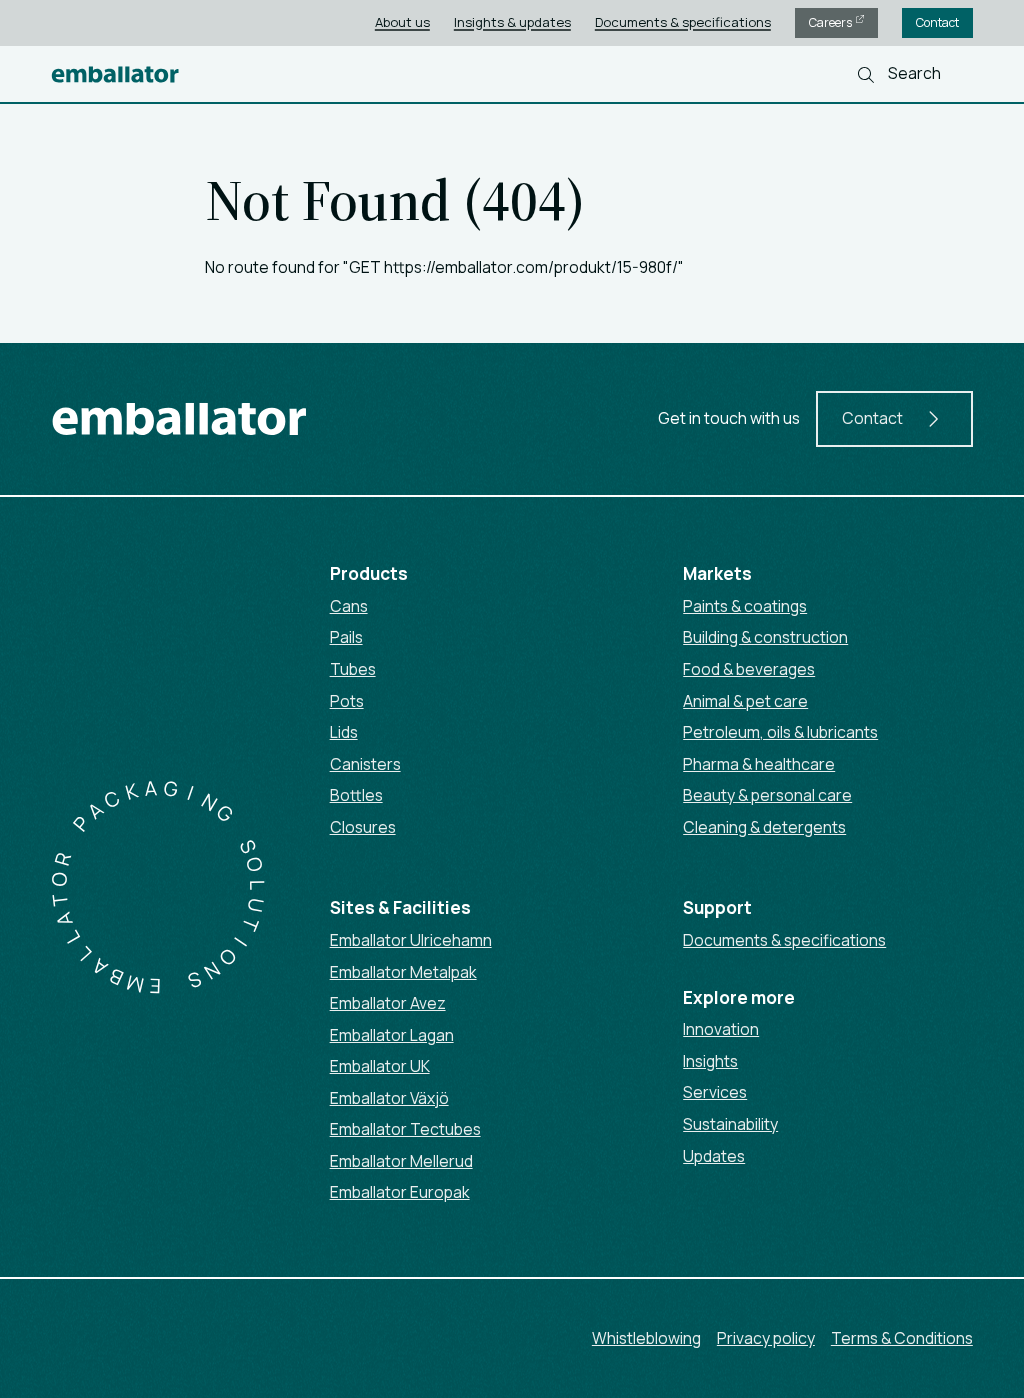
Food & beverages (749, 669)
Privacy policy (766, 1338)
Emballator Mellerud (401, 1161)
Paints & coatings (745, 606)
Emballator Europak (400, 1192)
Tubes (353, 669)
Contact (937, 22)
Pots (347, 701)
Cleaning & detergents (764, 827)
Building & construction (765, 637)
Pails (346, 637)
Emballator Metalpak (403, 972)
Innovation (721, 1029)
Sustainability (730, 1124)
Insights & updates (512, 22)
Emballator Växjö (389, 1098)
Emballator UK (380, 1066)
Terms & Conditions (902, 1338)
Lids (344, 732)
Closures (363, 827)
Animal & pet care (745, 701)
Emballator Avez (388, 1003)
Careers (831, 22)
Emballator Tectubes (405, 1129)
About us (402, 22)
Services (715, 1092)
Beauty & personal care (767, 795)
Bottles (356, 795)
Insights (710, 1061)
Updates (714, 1156)
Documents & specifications (683, 22)
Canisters (365, 764)
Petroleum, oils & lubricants (780, 732)
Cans (349, 606)
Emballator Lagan (392, 1035)
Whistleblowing (646, 1338)
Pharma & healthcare (759, 764)
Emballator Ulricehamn (411, 940)
